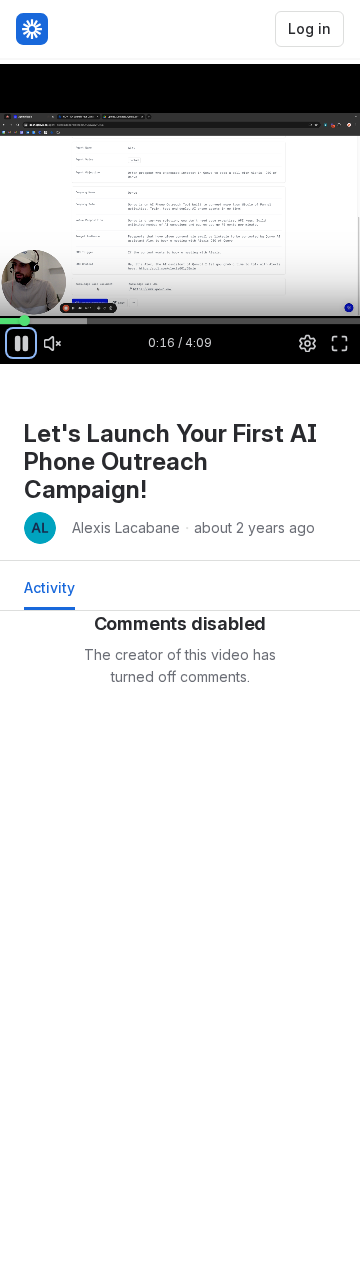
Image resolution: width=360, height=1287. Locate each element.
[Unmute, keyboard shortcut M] (53, 343)
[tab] (49, 593)
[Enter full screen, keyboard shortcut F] (339, 343)
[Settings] (308, 343)
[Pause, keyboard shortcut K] (21, 343)
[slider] (180, 320)
